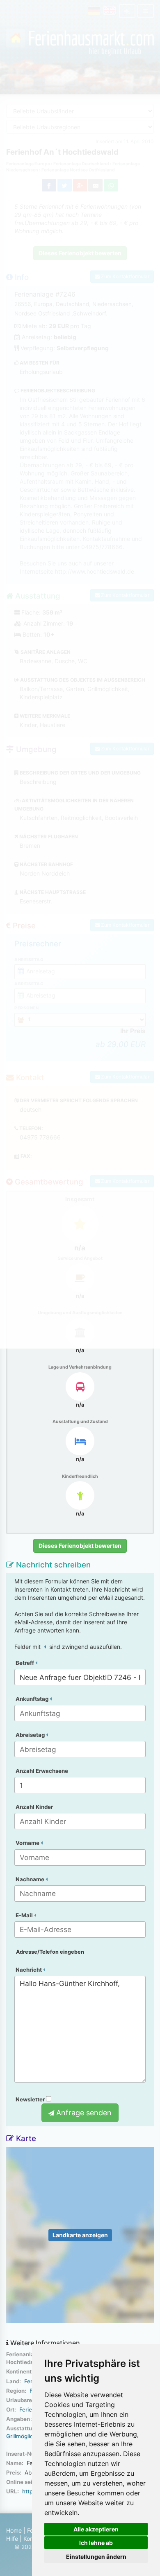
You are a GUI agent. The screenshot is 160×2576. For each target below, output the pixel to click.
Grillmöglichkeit (26, 2436)
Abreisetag (31, 1735)
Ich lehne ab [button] (96, 2543)
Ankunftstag (33, 1699)
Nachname (31, 1879)
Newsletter (31, 2099)
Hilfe (12, 2539)
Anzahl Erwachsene (42, 1771)
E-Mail (25, 1915)
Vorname (28, 1843)
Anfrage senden (83, 2113)
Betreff (25, 1663)
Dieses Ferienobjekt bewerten (80, 1546)
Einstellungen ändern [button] (96, 2557)
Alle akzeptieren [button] (96, 2529)
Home (14, 2530)
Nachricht (29, 1970)
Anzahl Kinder (34, 1807)
